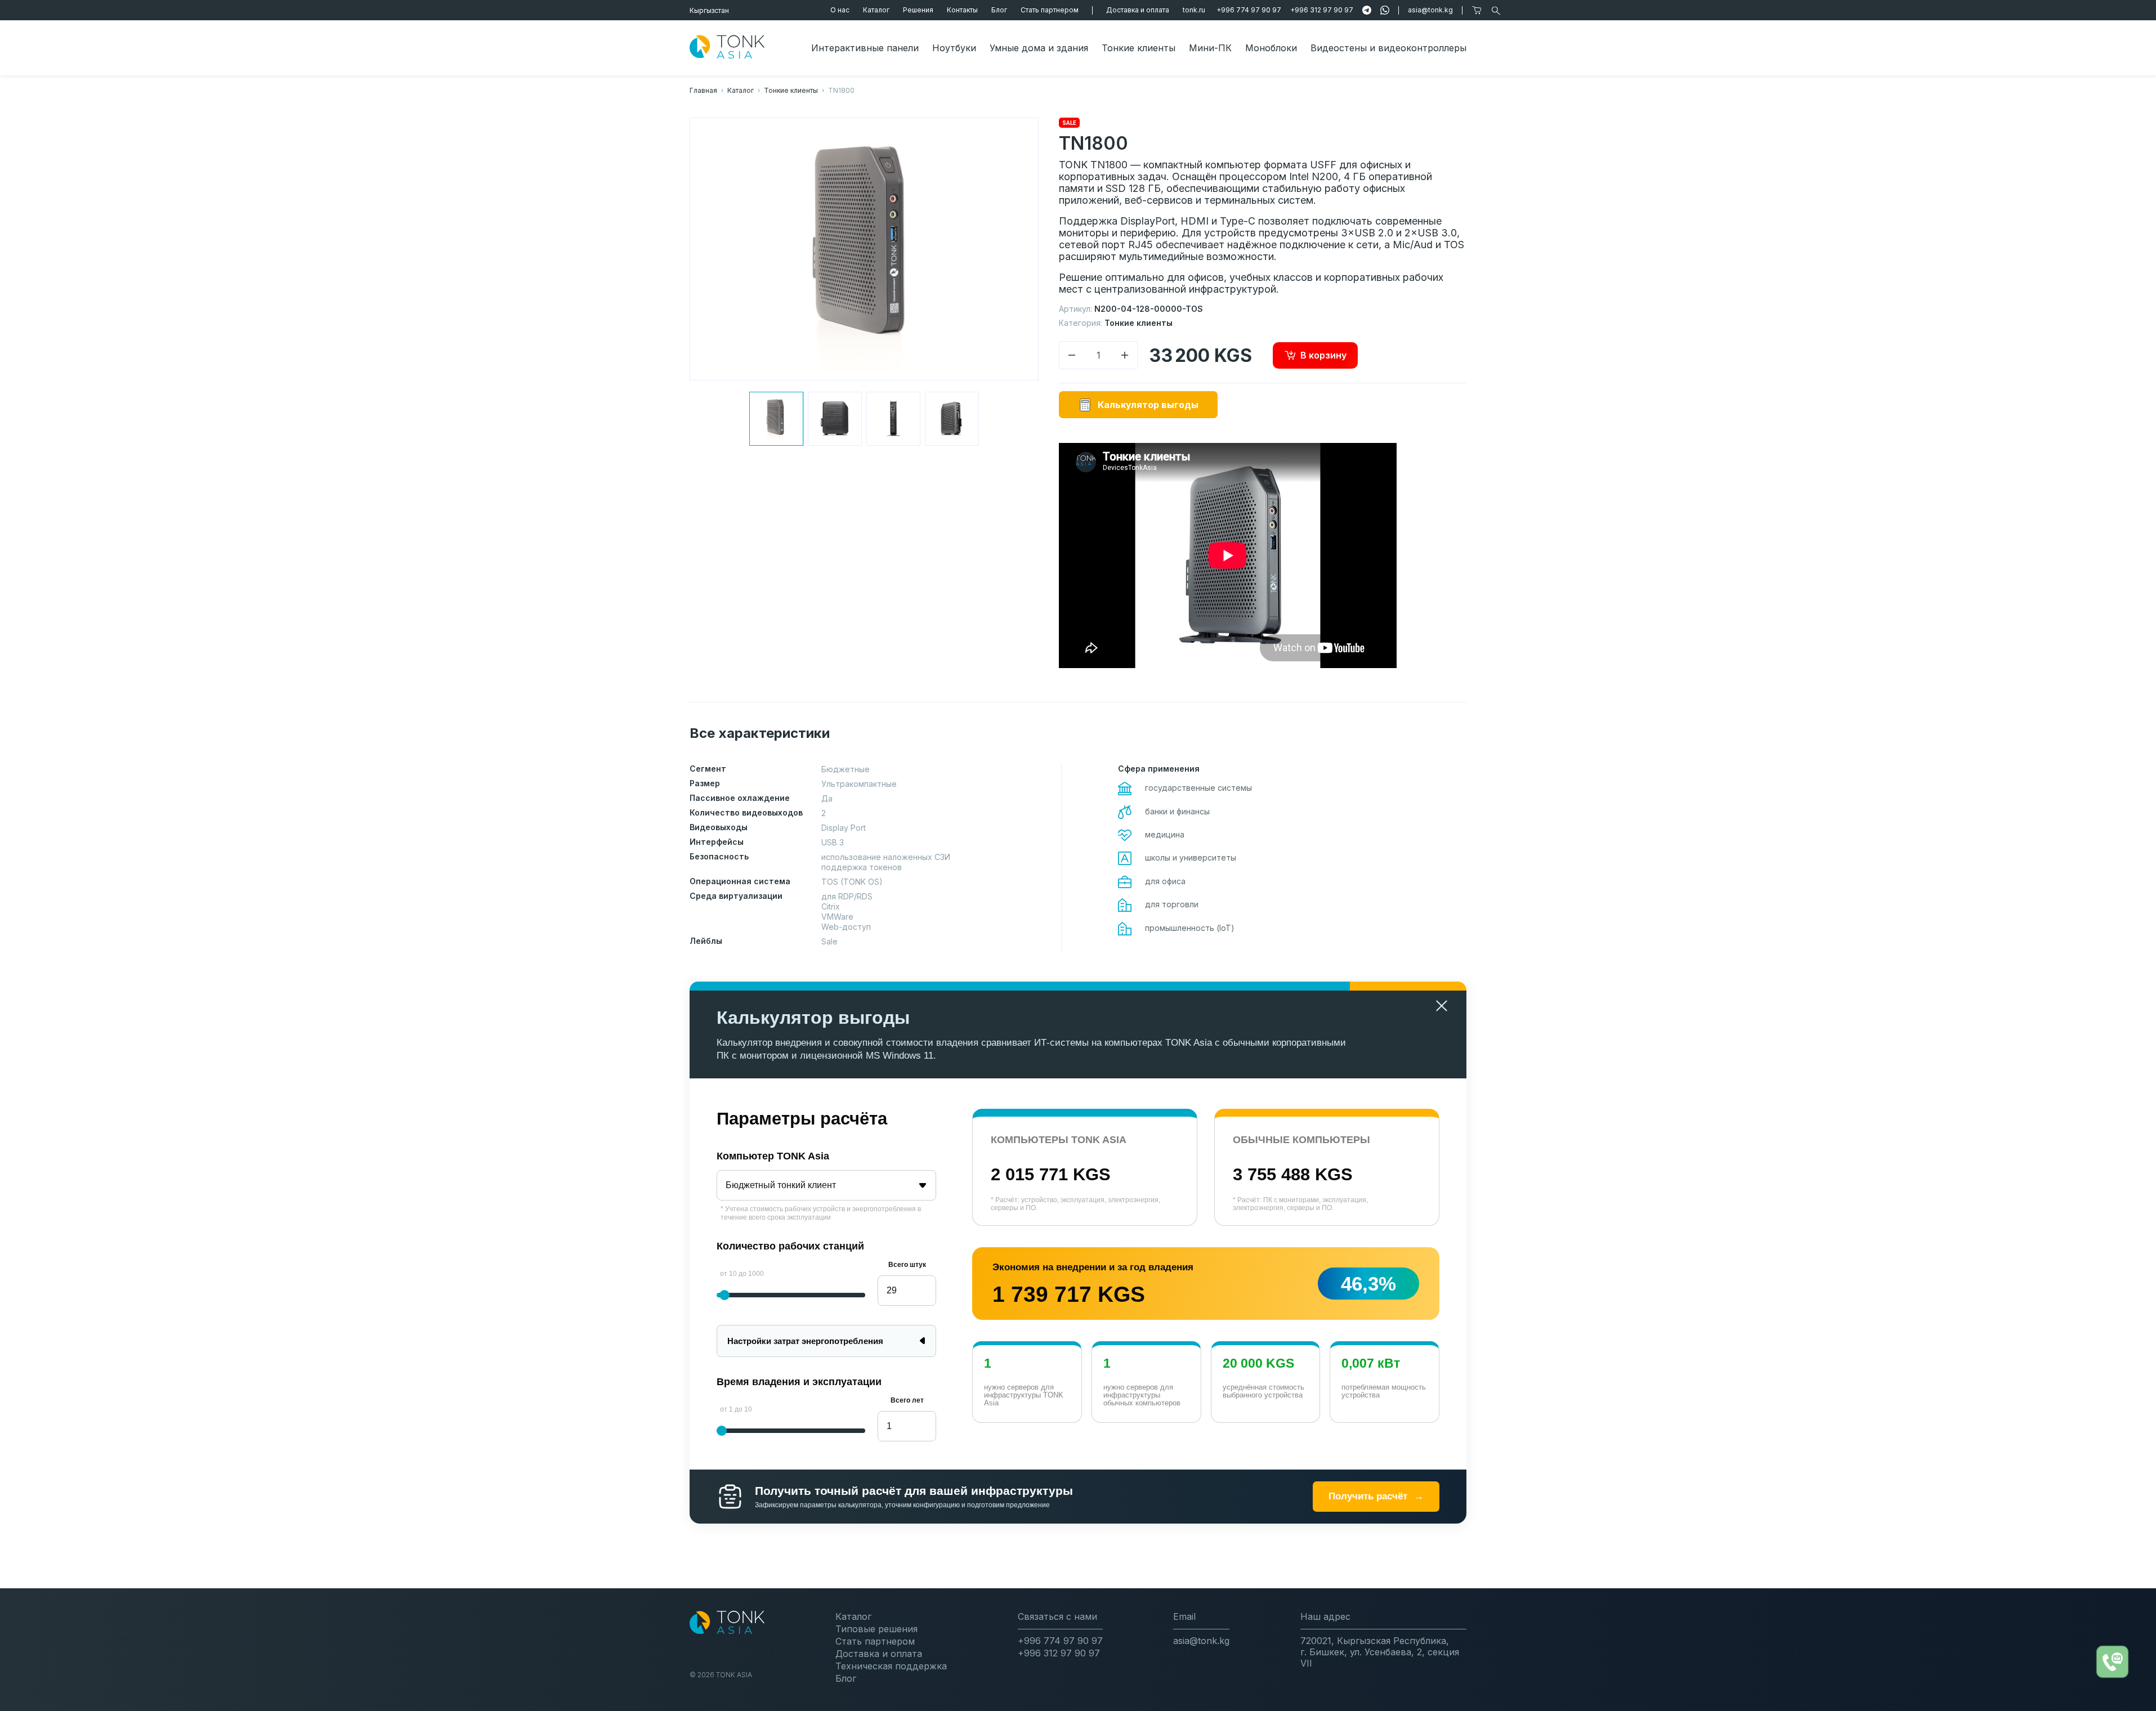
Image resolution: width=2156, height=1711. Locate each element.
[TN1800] (776, 419)
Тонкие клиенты (1139, 48)
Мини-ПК (1210, 48)
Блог (999, 10)
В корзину (1323, 355)
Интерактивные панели (865, 48)
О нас (840, 10)
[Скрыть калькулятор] (1442, 1006)
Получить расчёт (1376, 1496)
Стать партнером (1050, 10)
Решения (918, 10)
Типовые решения (876, 1629)
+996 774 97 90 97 (1249, 10)
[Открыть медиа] (864, 249)
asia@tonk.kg (1430, 10)
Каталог (876, 10)
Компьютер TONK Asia (773, 1156)
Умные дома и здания (1039, 48)
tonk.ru (1194, 10)
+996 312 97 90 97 (1322, 10)
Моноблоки (1271, 48)
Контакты (962, 10)
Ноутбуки (954, 48)
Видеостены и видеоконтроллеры (1388, 48)
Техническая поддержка (891, 1666)
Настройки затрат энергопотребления (805, 1341)
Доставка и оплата (1138, 10)
